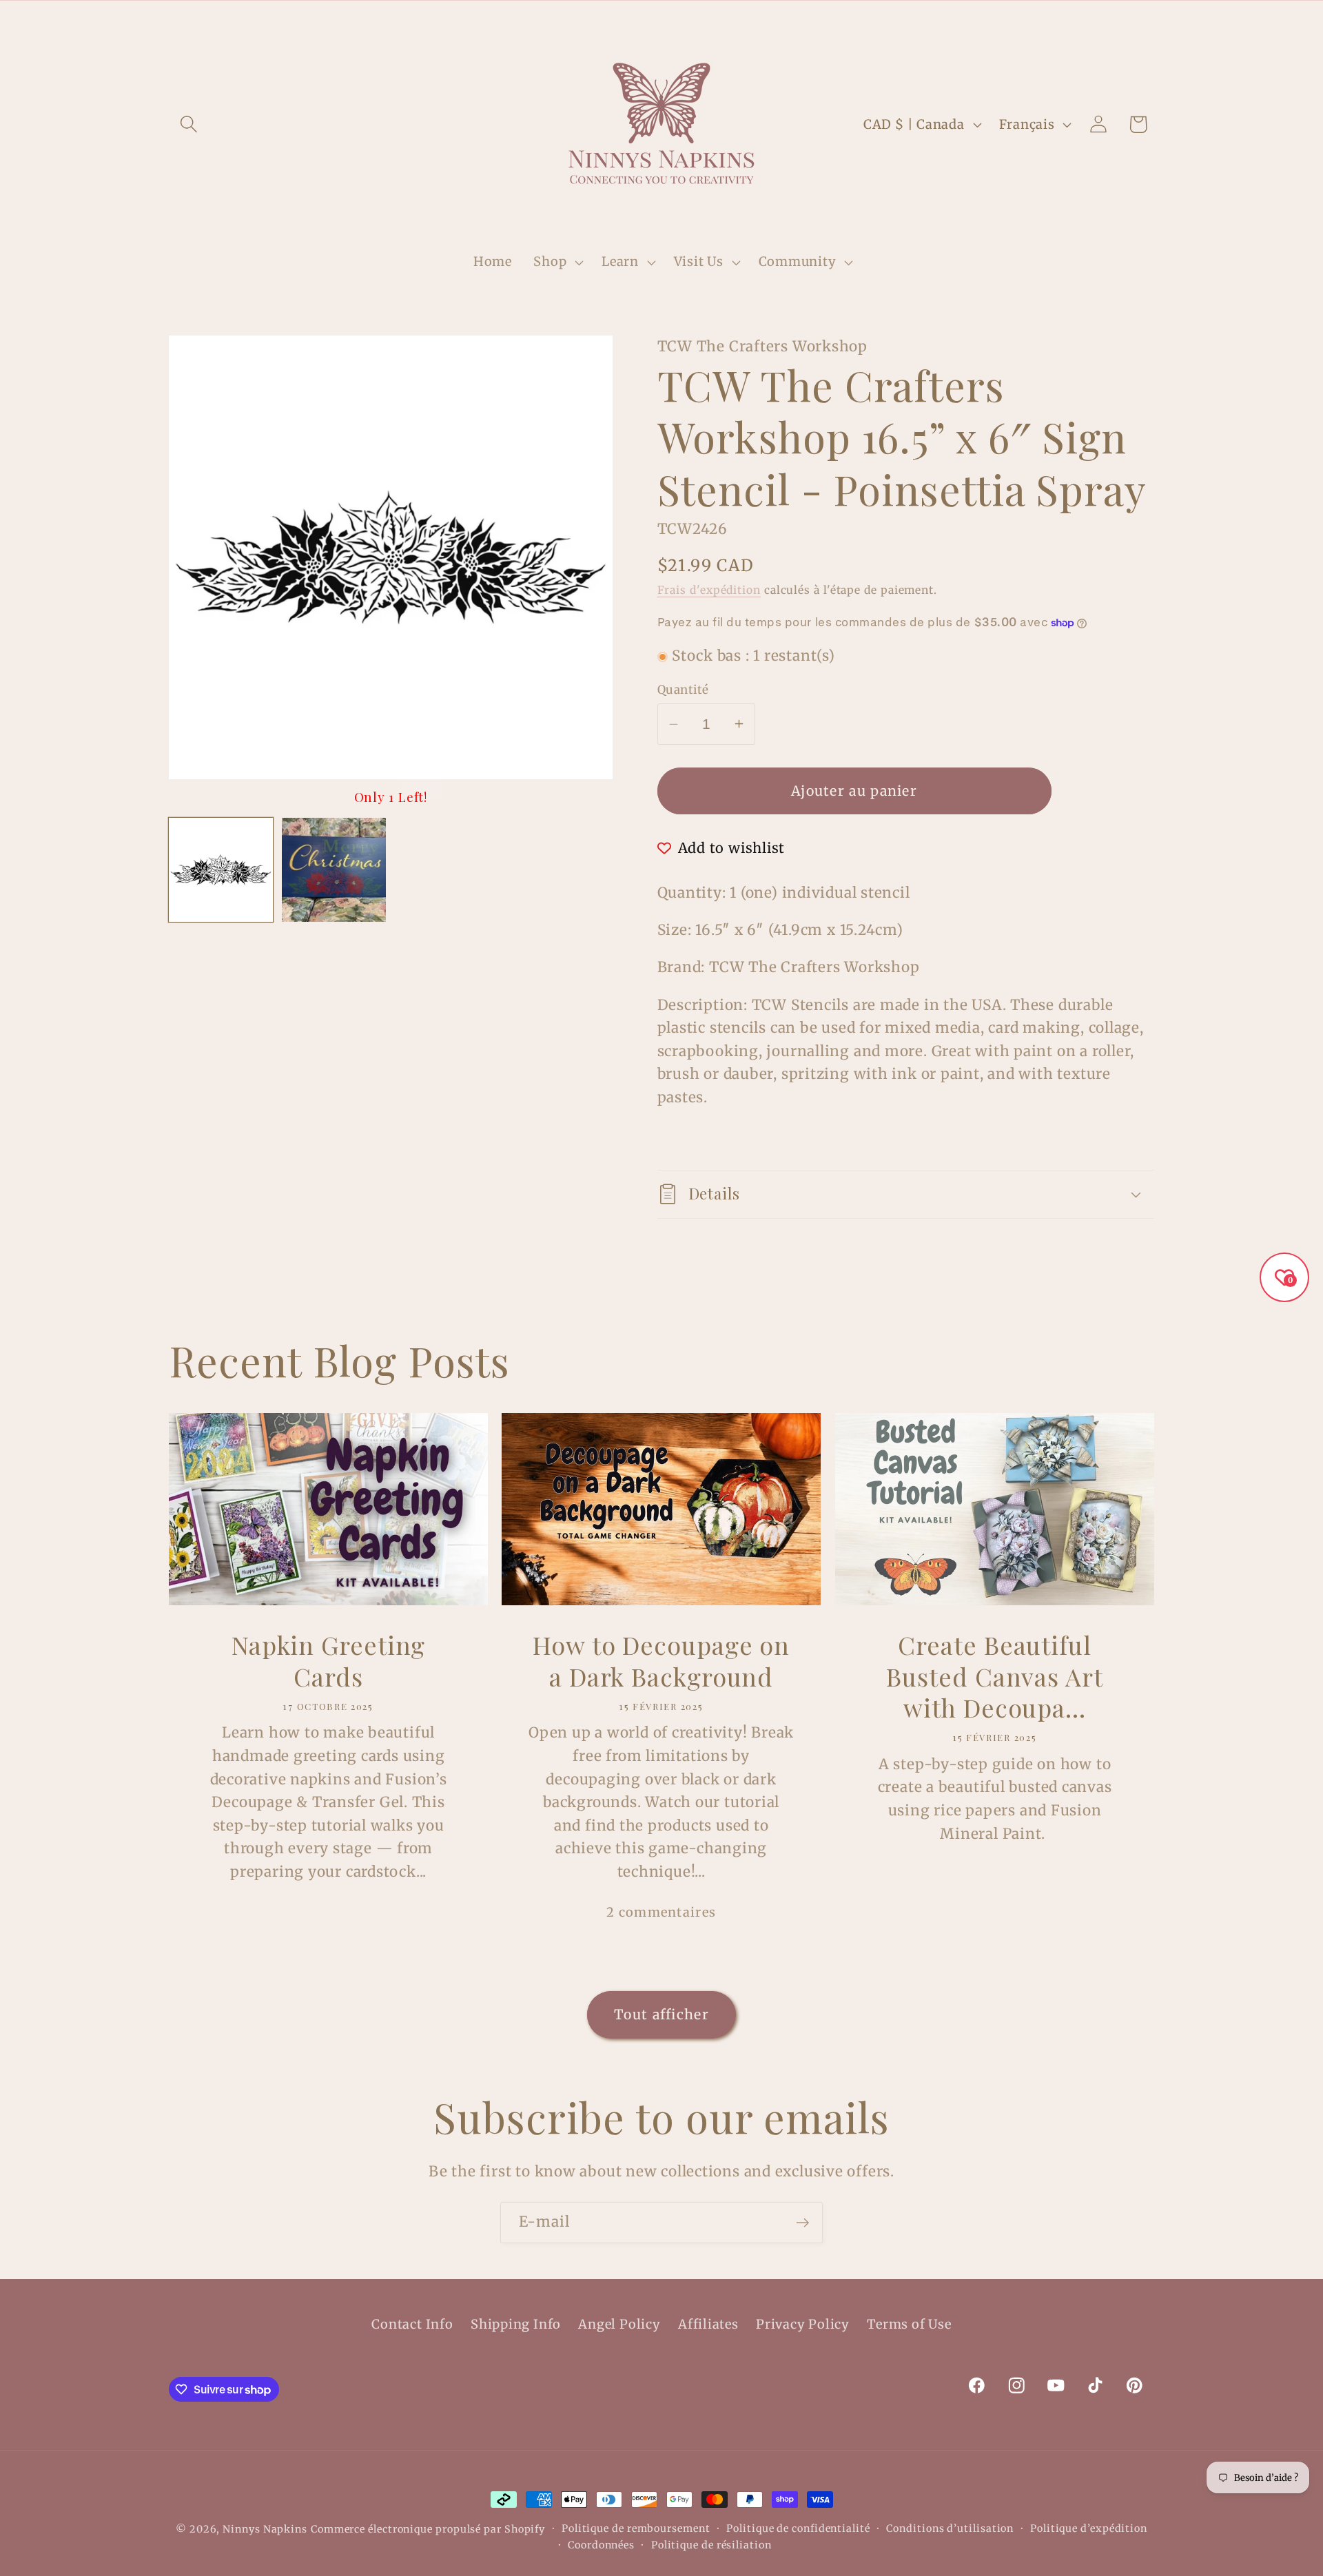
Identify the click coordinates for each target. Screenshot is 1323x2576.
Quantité (683, 690)
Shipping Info (516, 2324)
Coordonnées (601, 2545)
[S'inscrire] (802, 2223)
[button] (188, 124)
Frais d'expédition (709, 590)
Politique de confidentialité (798, 2528)
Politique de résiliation (711, 2545)
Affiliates (708, 2324)
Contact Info (412, 2324)
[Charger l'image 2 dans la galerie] (334, 870)
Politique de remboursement (636, 2528)
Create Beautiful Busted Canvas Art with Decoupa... (994, 1676)
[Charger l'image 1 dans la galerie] (221, 870)
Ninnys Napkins (265, 2529)
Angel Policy (619, 2324)
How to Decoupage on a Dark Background (661, 1661)
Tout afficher (661, 2015)
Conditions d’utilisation (950, 2528)
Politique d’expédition (1089, 2528)
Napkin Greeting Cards (329, 1661)
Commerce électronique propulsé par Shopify (428, 2529)
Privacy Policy (803, 2324)
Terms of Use (909, 2324)
